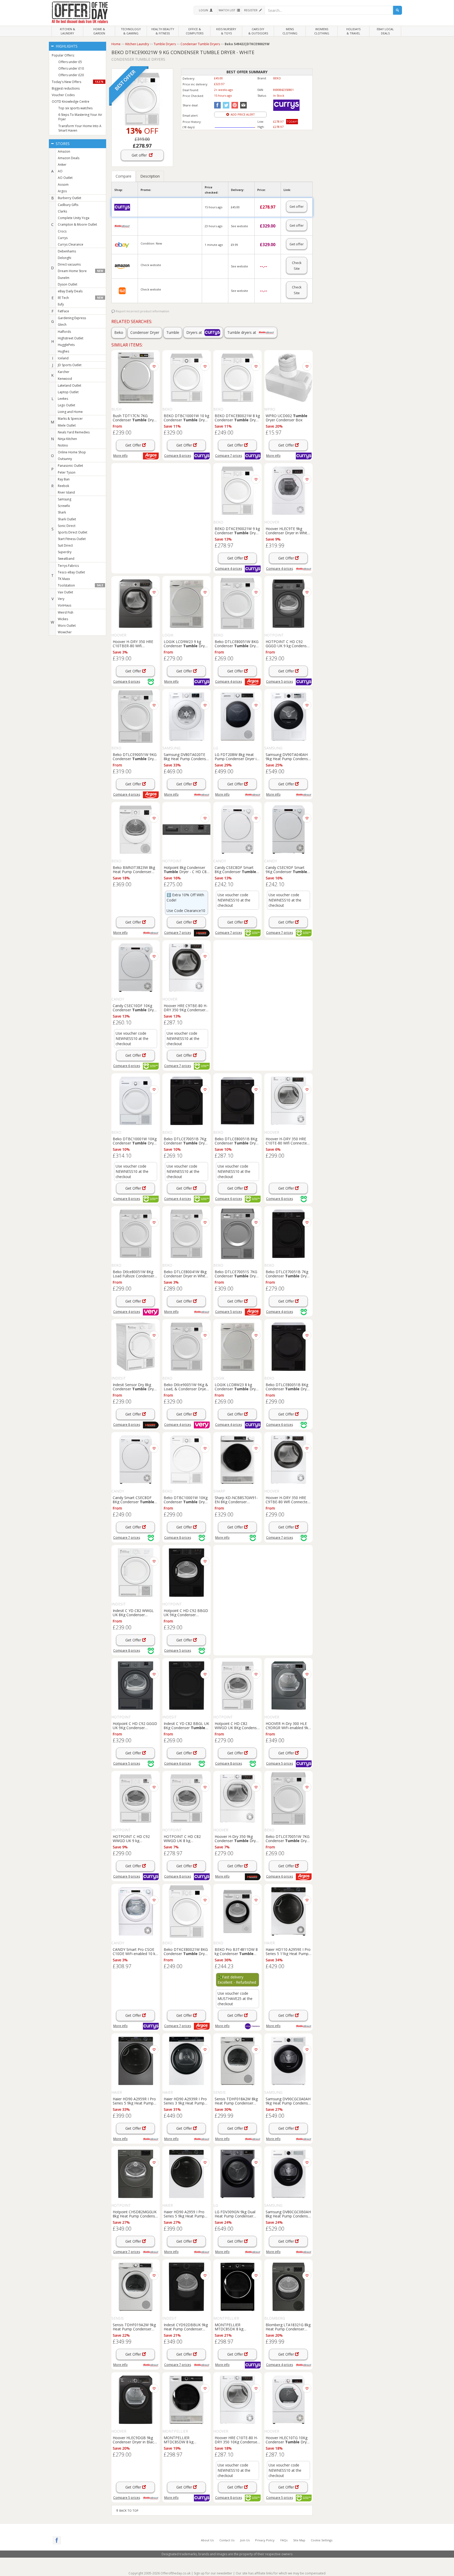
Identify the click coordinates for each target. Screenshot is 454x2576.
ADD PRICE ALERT (242, 114)
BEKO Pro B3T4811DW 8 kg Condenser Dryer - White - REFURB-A (237, 1951)
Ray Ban (64, 479)
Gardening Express (72, 318)
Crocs (62, 231)
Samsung (65, 499)
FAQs (284, 2540)
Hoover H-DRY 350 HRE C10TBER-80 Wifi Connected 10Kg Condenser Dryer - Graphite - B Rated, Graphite (135, 644)
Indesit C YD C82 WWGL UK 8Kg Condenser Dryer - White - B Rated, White (135, 1613)
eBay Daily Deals (70, 291)
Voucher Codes (63, 95)
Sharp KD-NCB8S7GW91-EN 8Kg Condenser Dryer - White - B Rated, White (237, 1500)
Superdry (65, 552)
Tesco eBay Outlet (71, 572)
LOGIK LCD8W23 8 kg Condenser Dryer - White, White (237, 1387)
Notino (63, 445)
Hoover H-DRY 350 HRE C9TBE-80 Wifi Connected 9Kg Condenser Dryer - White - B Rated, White (288, 1500)
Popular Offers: (63, 55)
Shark (62, 512)
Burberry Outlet (69, 198)
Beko (119, 332)
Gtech (62, 325)
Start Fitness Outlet (72, 539)
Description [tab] (150, 176)
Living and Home (70, 412)
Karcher (64, 372)
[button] (205, 10)
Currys (63, 238)
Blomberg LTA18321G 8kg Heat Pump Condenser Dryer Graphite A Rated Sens (288, 2327)
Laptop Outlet (68, 392)
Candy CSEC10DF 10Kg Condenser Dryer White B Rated (135, 1008)
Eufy (61, 304)
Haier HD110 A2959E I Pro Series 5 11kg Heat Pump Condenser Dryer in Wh (288, 1951)
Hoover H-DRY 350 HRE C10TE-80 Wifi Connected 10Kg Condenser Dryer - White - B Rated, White (287, 1141)
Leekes (63, 399)
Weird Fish (66, 612)
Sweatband (66, 559)
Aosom (63, 185)
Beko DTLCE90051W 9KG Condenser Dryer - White (135, 756)
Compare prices (178, 456)
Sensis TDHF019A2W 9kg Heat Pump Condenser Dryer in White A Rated (134, 2327)
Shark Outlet (67, 519)
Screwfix (64, 506)
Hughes (63, 351)
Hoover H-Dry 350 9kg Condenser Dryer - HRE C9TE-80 (237, 1838)
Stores (62, 144)
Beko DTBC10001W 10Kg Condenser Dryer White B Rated (135, 1141)
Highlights (66, 46)
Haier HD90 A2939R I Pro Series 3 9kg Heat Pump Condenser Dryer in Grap (185, 2101)
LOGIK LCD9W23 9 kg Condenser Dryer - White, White (186, 644)
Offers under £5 (70, 62)
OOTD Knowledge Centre (71, 102)
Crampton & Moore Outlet (77, 224)
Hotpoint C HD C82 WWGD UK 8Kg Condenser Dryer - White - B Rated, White (237, 1725)
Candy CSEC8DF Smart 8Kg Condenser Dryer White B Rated (235, 869)
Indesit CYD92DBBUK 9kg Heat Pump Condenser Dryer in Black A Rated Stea (186, 2327)
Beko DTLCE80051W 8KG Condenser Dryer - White (237, 644)
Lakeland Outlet (69, 385)
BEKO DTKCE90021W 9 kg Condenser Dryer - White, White (237, 531)
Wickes (63, 619)
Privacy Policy (265, 2540)
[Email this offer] (243, 105)
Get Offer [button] (134, 445)
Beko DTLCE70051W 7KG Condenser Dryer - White (288, 1838)
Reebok (63, 486)
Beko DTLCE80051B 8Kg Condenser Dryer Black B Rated (237, 1141)
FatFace (63, 311)
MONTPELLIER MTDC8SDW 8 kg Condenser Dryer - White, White (186, 2440)
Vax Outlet (65, 592)
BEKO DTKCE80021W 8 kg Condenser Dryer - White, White (237, 418)
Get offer (140, 155)
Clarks (62, 211)
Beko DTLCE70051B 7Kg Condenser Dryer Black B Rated (186, 1141)
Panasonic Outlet (70, 466)
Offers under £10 (71, 68)
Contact (227, 2540)
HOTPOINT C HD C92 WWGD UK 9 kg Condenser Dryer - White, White (135, 1838)
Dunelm (64, 278)
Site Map (299, 2540)
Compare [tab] (123, 176)
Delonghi (65, 258)
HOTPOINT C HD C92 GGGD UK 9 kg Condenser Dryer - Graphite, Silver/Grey (288, 644)
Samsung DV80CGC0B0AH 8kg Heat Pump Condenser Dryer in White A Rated (288, 2214)
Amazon (64, 151)
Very (61, 599)
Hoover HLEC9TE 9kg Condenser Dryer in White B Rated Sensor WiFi (287, 531)
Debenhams (67, 251)
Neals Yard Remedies (74, 432)
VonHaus (65, 605)
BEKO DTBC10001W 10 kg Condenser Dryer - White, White (186, 418)
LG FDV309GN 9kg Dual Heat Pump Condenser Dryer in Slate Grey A (235, 2214)
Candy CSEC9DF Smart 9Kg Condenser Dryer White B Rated (286, 869)
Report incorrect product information (142, 311)
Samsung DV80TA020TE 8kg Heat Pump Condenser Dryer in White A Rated (187, 756)
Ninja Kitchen (67, 439)
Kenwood (65, 379)
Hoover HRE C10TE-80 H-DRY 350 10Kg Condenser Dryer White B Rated (237, 2440)
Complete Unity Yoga (74, 218)
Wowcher (65, 632)
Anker (62, 165)
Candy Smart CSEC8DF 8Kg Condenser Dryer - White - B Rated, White (133, 1500)
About (207, 2540)
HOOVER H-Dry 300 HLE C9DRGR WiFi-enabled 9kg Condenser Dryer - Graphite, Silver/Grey (288, 1725)
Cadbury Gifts (68, 205)
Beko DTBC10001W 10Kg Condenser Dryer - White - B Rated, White (186, 1500)
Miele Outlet (67, 425)
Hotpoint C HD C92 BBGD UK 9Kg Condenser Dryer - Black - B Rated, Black (186, 1613)
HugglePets (66, 345)
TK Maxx (64, 579)
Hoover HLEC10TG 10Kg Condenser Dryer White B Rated (288, 2440)
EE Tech (80, 298)
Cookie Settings (322, 2540)
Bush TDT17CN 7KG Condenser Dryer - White (135, 418)
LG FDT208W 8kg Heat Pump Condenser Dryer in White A (237, 756)
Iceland (63, 358)
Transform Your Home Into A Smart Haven (80, 128)
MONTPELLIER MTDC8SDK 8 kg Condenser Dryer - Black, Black (237, 2327)
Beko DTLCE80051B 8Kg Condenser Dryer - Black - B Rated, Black (288, 1387)
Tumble (173, 332)
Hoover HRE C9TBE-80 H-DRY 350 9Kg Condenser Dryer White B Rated (186, 1008)
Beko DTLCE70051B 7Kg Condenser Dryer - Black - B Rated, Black (288, 1274)
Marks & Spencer (70, 419)
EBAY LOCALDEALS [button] (385, 31)
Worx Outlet (67, 626)
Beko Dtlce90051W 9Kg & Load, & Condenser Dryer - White (186, 1387)
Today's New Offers (78, 82)
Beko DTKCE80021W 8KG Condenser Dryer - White (186, 1951)
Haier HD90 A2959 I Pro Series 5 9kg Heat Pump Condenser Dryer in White (185, 2214)
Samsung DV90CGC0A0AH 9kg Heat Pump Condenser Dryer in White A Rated (288, 2101)
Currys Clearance (71, 244)
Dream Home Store (80, 271)
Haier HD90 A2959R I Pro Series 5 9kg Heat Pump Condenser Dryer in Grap (134, 2101)
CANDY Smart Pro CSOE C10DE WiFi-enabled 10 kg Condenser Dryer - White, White (135, 1951)
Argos (62, 191)
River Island (66, 492)
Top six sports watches (75, 108)
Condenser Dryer (145, 332)
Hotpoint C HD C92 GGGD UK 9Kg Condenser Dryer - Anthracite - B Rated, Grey (136, 1725)
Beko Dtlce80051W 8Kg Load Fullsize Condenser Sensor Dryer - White (133, 1274)
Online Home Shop (72, 452)
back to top (128, 2510)
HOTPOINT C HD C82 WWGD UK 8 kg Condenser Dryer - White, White (186, 1838)
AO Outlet (65, 178)
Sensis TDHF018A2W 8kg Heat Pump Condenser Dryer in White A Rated (236, 2101)
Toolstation (80, 585)
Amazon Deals (69, 158)
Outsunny (65, 459)
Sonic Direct (67, 526)
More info (120, 456)
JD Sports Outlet (70, 365)
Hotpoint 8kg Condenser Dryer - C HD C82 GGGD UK (186, 869)
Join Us (245, 2540)
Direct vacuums (69, 264)
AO (60, 171)
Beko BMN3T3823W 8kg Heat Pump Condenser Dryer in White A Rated (134, 869)
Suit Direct (65, 545)
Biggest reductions (66, 88)
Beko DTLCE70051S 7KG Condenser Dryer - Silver (237, 1274)
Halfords (64, 332)
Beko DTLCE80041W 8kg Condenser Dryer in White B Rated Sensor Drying (185, 1274)
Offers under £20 (71, 75)
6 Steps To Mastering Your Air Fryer (80, 117)
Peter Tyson (67, 472)
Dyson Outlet (68, 284)
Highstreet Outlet (71, 338)
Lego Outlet (66, 405)
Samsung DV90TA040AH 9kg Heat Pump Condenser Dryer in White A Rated (288, 756)
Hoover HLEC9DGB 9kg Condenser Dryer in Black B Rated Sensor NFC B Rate (134, 2440)
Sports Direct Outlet (73, 532)
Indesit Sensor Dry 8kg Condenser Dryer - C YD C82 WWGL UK (135, 1387)
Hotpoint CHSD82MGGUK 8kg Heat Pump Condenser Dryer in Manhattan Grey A (136, 2214)
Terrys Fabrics (68, 566)
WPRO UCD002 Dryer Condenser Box (287, 418)
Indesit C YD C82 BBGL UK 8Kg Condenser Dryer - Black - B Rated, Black (186, 1725)
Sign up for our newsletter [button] (213, 2573)
